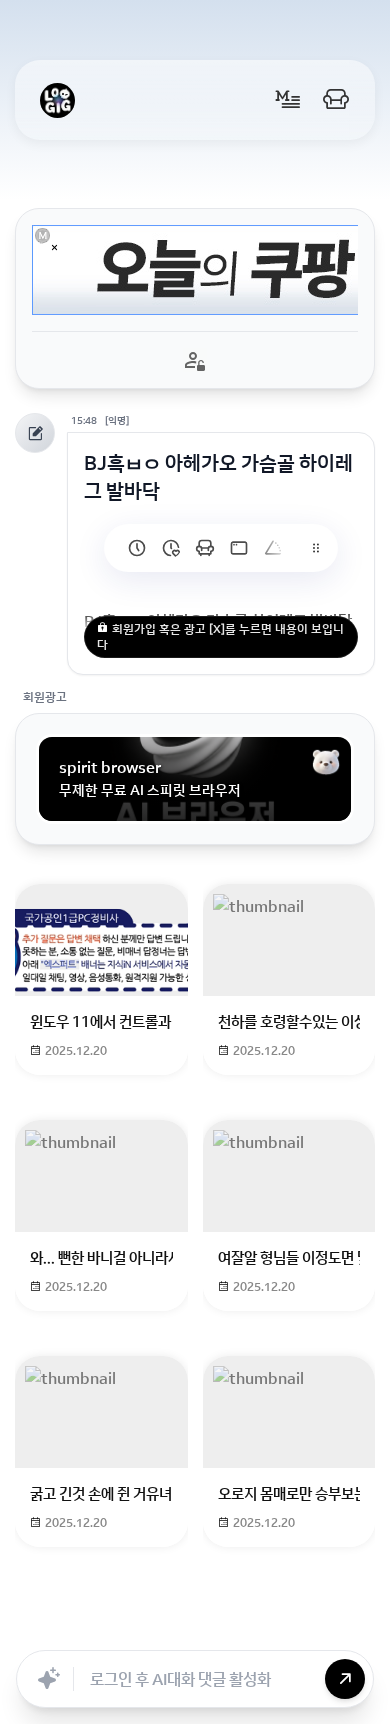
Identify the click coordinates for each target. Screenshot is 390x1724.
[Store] (182, 1628)
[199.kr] (205, 548)
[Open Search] (42, 1628)
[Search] (138, 1628)
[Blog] (314, 1628)
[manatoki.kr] (171, 548)
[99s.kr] (273, 548)
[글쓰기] (288, 100)
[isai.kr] (137, 548)
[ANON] (226, 1628)
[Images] (270, 1628)
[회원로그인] (336, 100)
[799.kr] (239, 548)
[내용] (54, 247)
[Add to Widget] (348, 1628)
